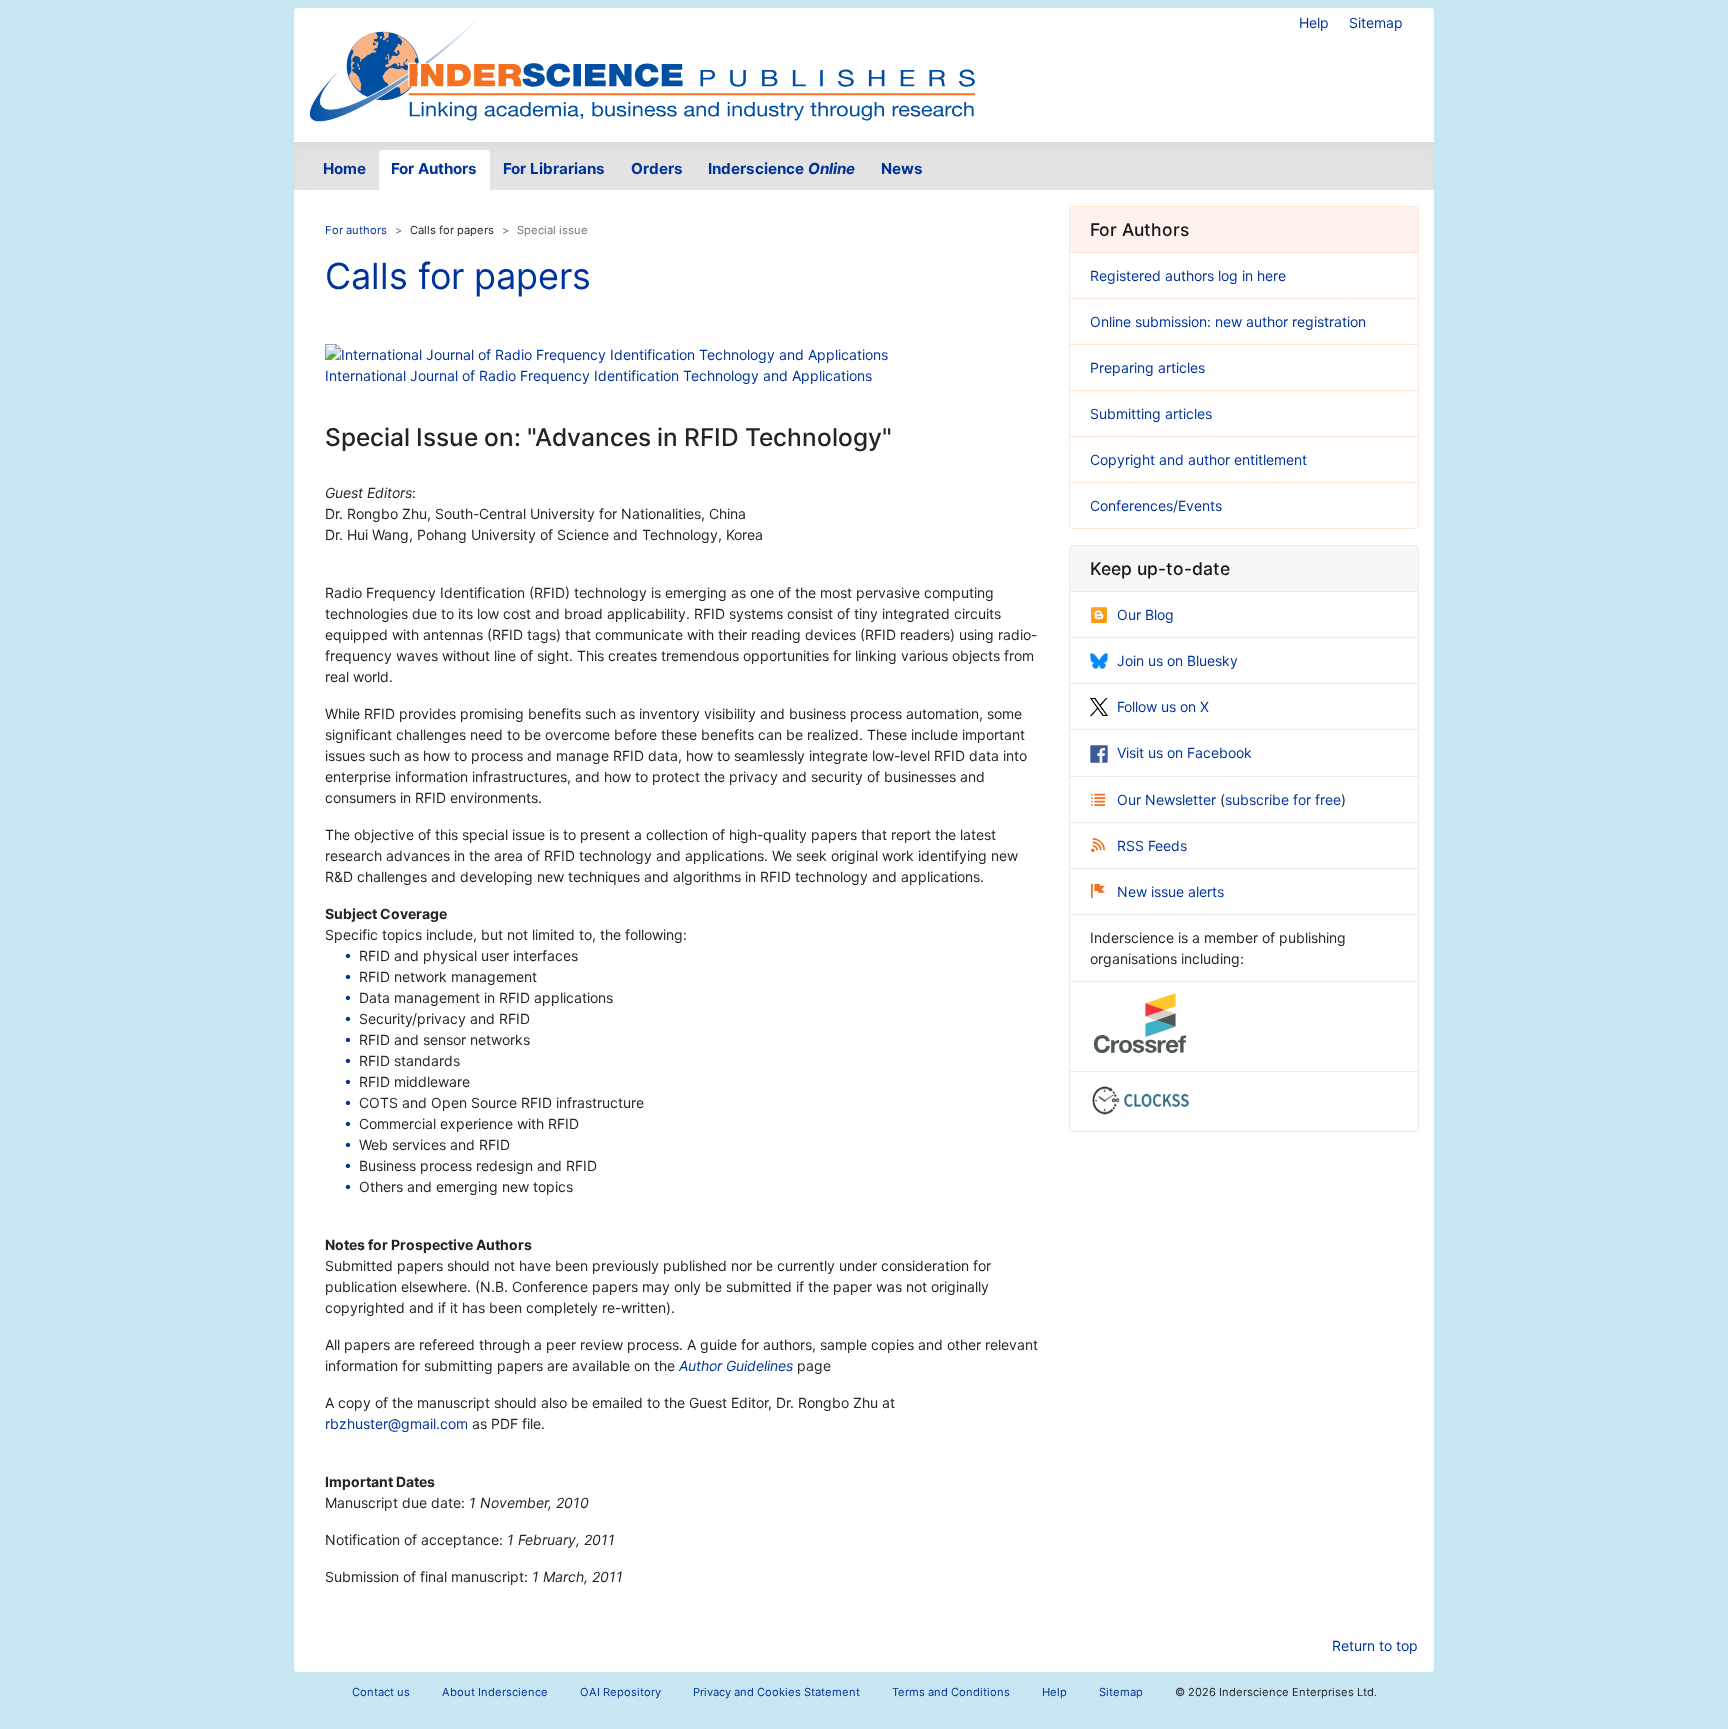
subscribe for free (1283, 799)
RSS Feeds (1152, 845)
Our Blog (1145, 614)
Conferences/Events (1156, 505)
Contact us (381, 1692)
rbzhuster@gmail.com (396, 1423)
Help (1314, 22)
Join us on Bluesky (1177, 660)
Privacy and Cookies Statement (776, 1692)
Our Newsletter (1168, 799)
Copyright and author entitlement (1198, 459)
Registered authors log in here (1188, 275)
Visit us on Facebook (1184, 752)
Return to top (1375, 1645)
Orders (657, 168)
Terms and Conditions (951, 1692)
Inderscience (781, 168)
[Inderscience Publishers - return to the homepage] (642, 67)
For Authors (434, 168)
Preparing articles (1147, 367)
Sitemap (1376, 22)
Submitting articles (1151, 413)
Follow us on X (1163, 706)
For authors (356, 230)
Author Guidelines (736, 1365)
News (902, 168)
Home (344, 168)
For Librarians (554, 168)
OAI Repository (620, 1692)
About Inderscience (495, 1692)
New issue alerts (1170, 891)
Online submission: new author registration (1228, 321)
